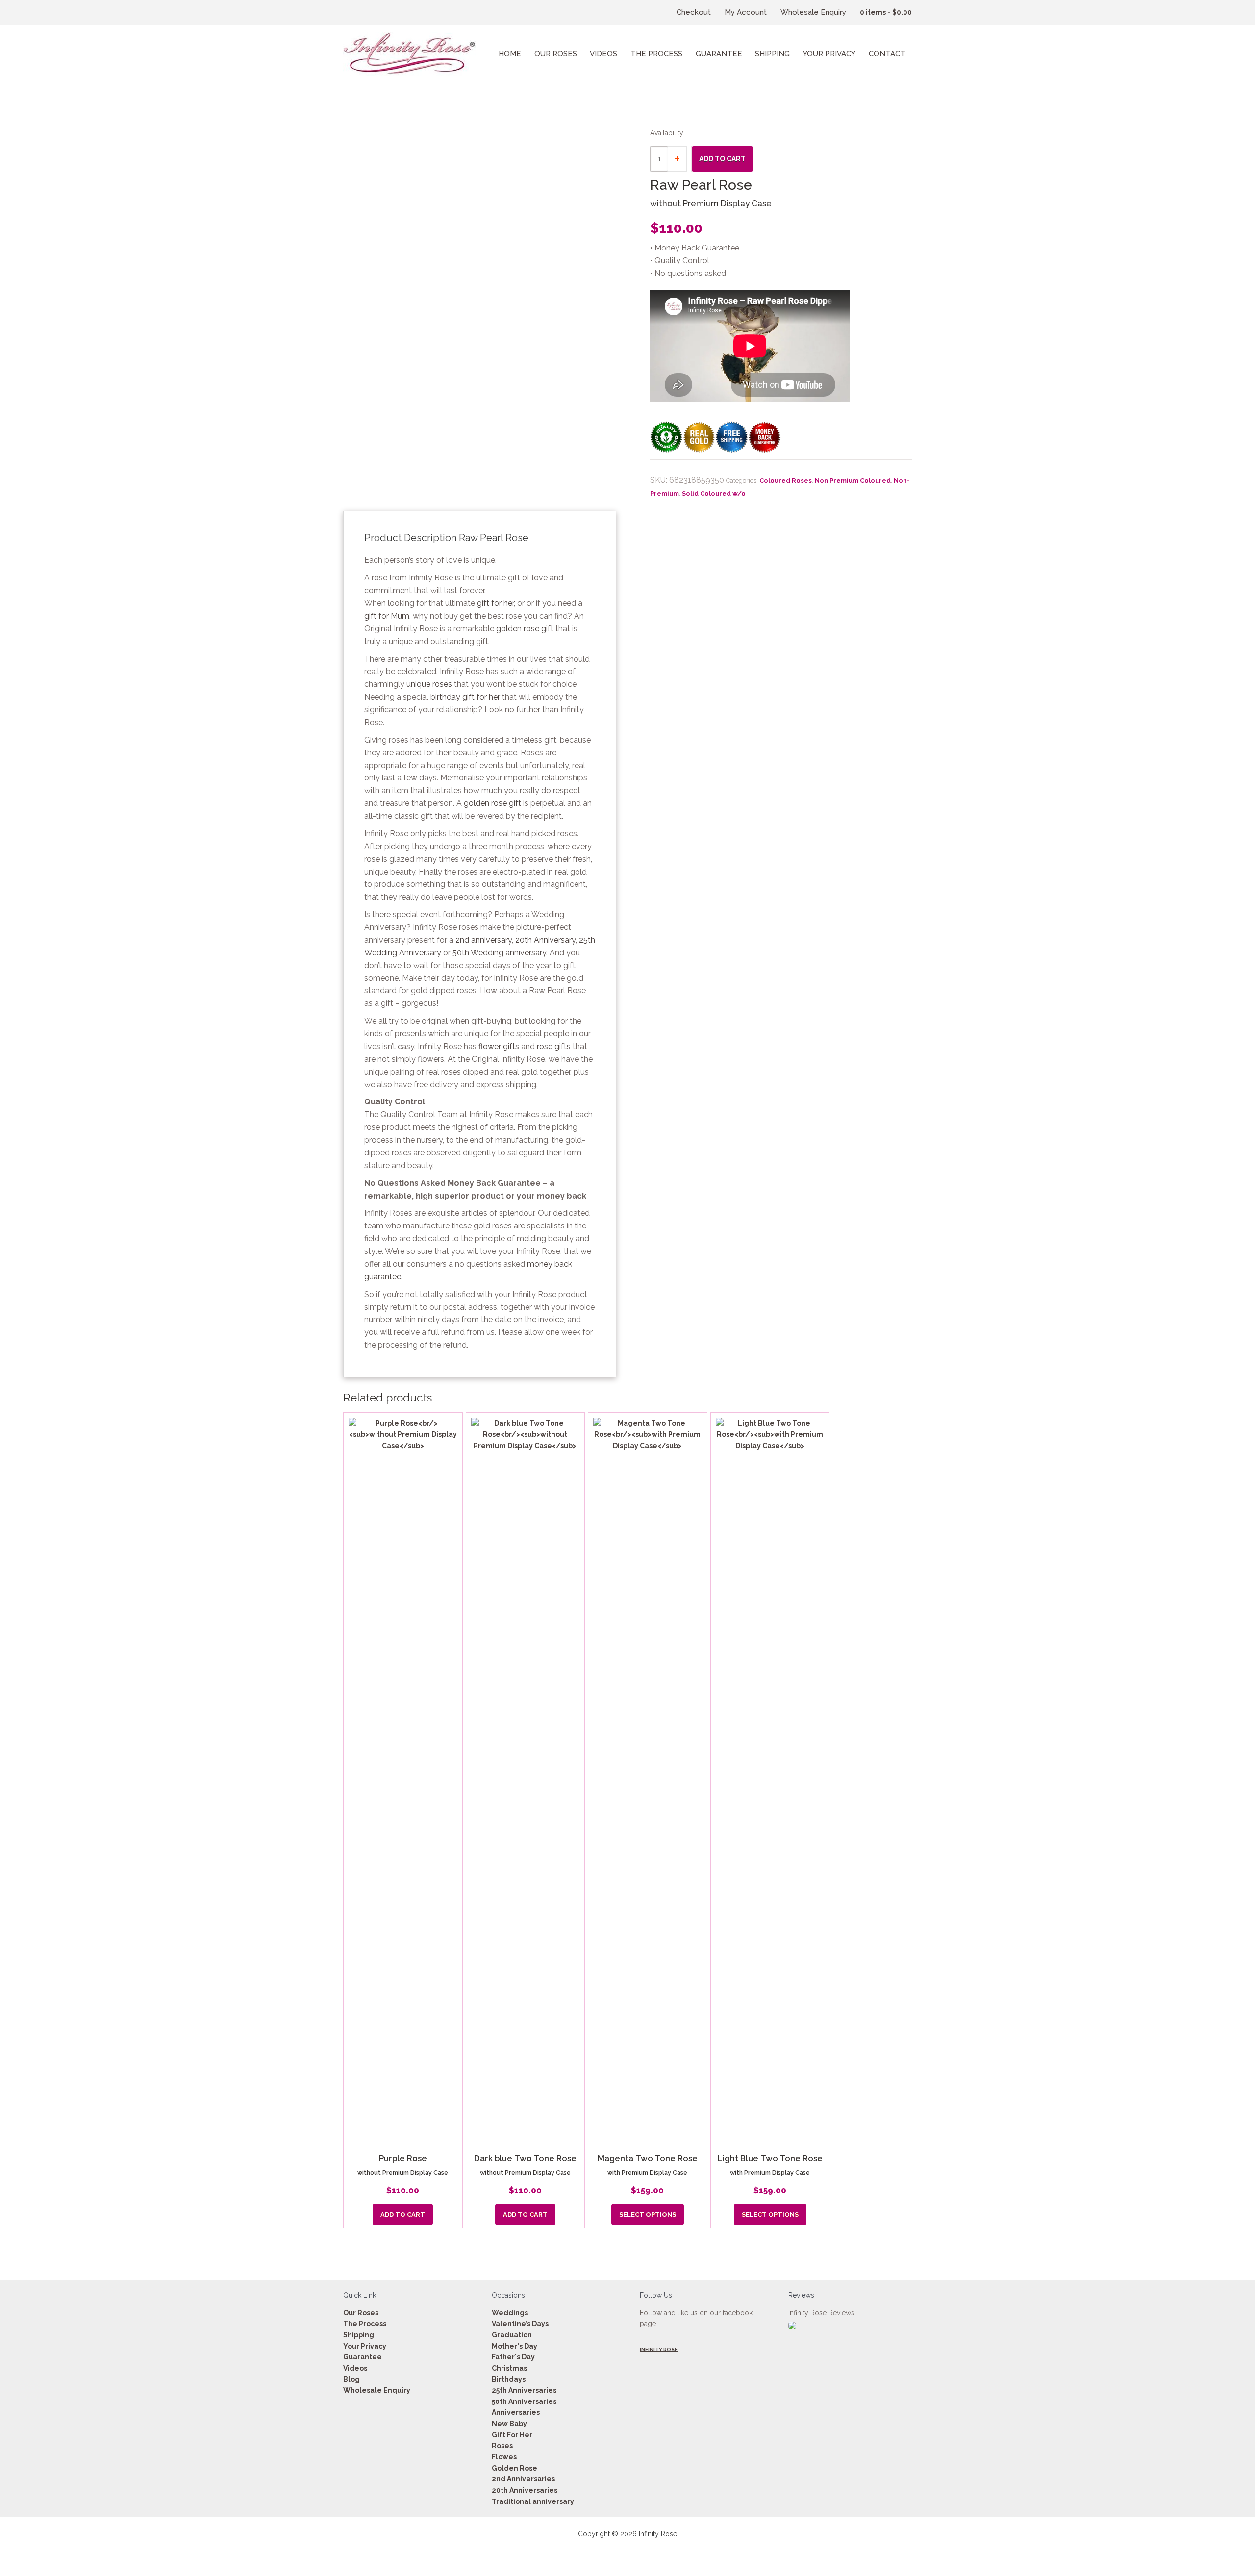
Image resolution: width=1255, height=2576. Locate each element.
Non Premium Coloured (853, 481)
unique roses (429, 684)
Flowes (504, 2457)
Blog (351, 2379)
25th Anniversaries (524, 2390)
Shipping (359, 2335)
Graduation (512, 2335)
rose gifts (554, 1046)
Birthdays (509, 2379)
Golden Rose (515, 2468)
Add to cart (722, 159)
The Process (365, 2324)
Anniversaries (516, 2412)
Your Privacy (365, 2346)
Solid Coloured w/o (714, 493)
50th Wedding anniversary (499, 953)
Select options (648, 2213)
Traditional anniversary (533, 2501)
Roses (502, 2446)
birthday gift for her (465, 697)
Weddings (510, 2312)
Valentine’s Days (520, 2324)
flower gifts (499, 1046)
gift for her (495, 603)
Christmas (509, 2368)
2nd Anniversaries (523, 2479)
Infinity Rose (659, 2349)
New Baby (509, 2424)
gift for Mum (387, 616)
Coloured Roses (786, 481)
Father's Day (513, 2357)
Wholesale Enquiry (377, 2390)
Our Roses (361, 2312)
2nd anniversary (484, 940)
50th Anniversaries (524, 2401)
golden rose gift (525, 629)
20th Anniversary (545, 940)
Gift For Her (512, 2435)
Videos (355, 2368)
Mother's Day (515, 2346)
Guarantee (363, 2357)
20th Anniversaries (525, 2490)
